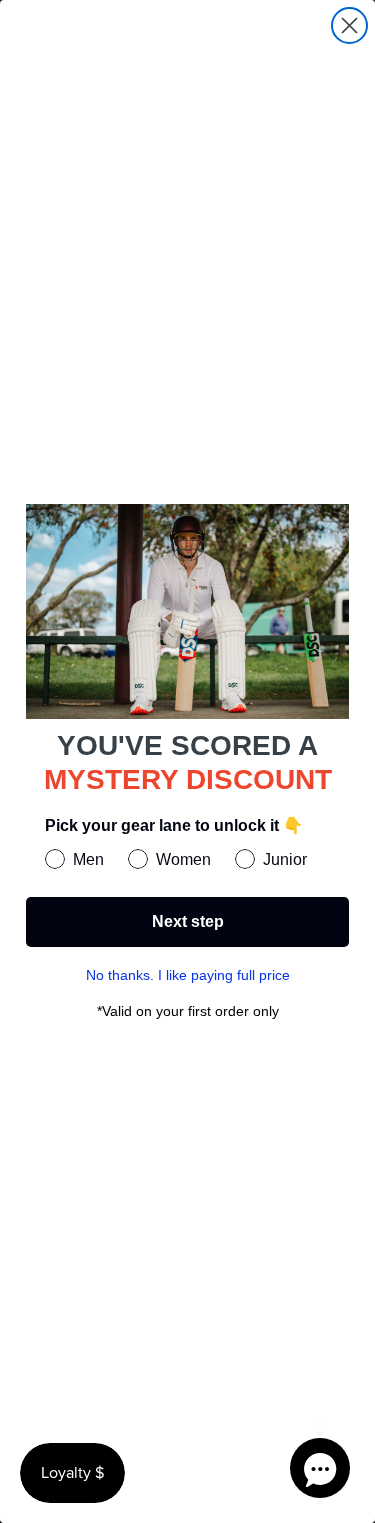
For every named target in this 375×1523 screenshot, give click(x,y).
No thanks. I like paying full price (188, 975)
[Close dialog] (349, 25)
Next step (188, 921)
